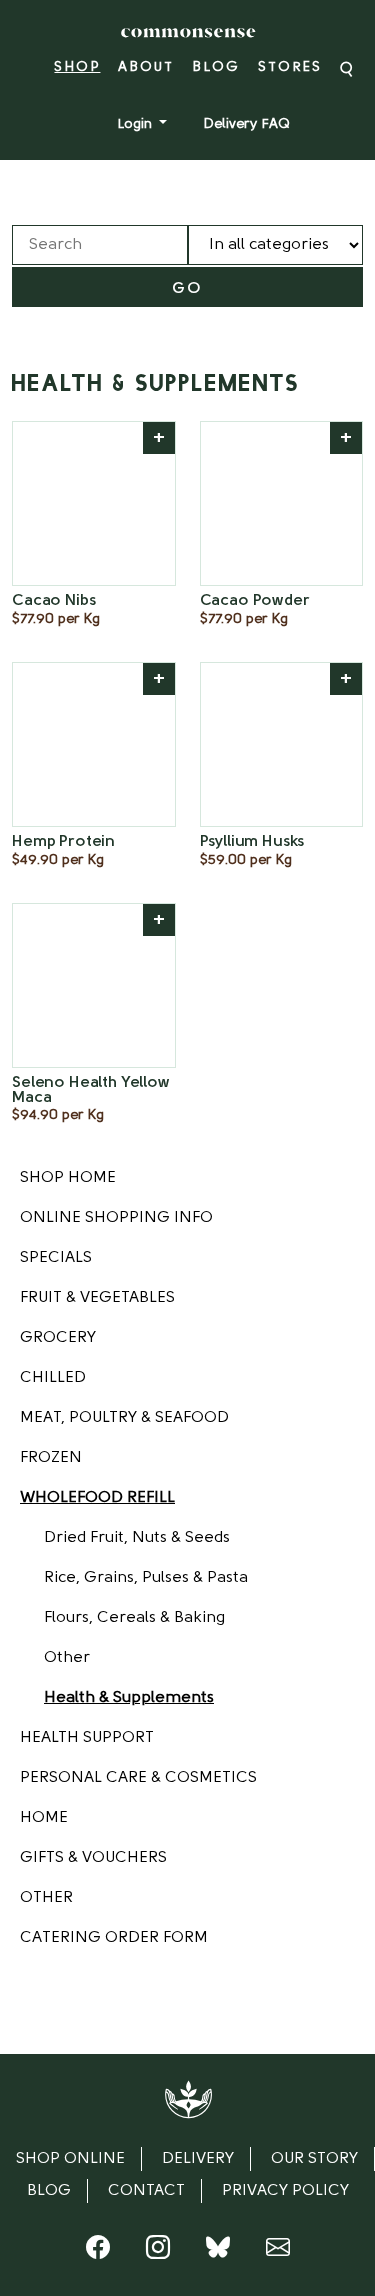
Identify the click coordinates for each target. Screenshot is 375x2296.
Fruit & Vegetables (97, 1298)
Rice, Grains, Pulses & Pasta (146, 1578)
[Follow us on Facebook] (98, 2252)
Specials (56, 1258)
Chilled (53, 1378)
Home (44, 1818)
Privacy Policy (285, 2191)
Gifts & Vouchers (93, 1858)
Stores (290, 67)
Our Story (314, 2159)
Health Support (87, 1738)
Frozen (51, 1458)
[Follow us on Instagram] (158, 2252)
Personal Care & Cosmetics (138, 1778)
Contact (146, 2191)
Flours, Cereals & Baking (134, 1618)
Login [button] (136, 124)
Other (67, 1658)
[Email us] (278, 2252)
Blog (216, 67)
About (146, 67)
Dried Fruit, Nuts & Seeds (137, 1538)
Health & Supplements (129, 1698)
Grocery (58, 1338)
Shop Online (70, 2159)
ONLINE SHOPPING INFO (116, 1218)
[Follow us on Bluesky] (218, 2252)
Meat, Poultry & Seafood (124, 1418)
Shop (77, 67)
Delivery (198, 2159)
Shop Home (68, 1178)
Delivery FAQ (246, 124)
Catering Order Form (114, 1938)
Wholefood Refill (97, 1498)
